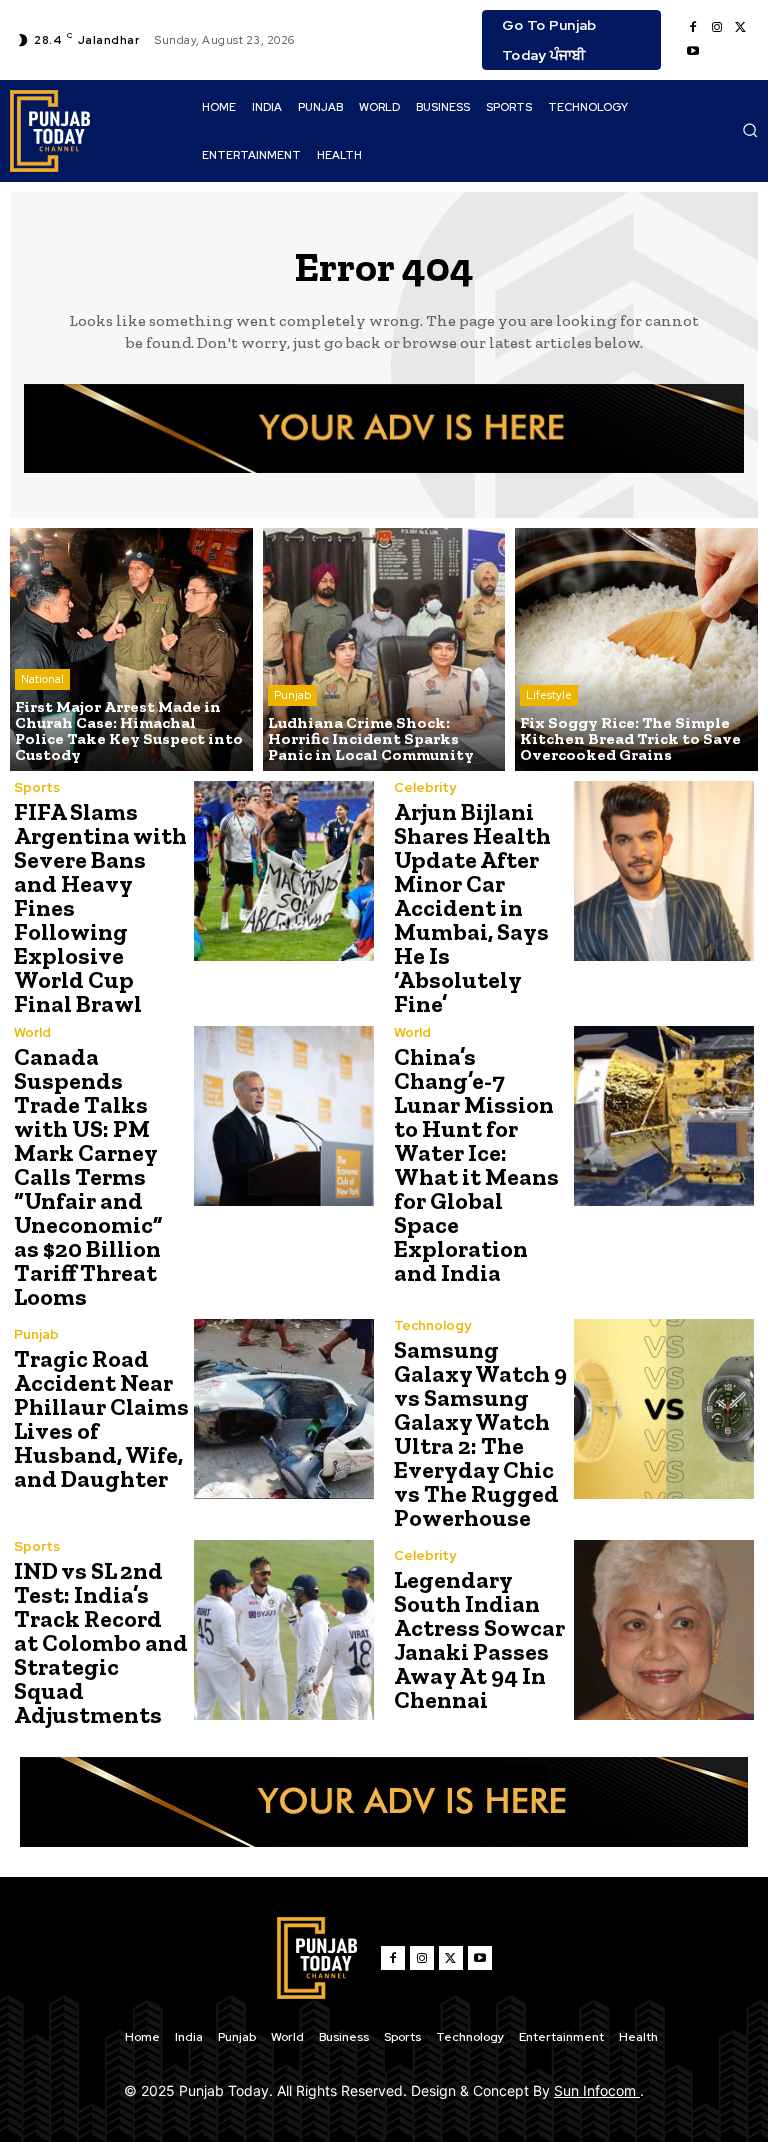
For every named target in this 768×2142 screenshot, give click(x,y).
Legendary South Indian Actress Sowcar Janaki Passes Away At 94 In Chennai (479, 1639)
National (42, 679)
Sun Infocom (597, 2090)
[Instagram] (717, 28)
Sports (37, 787)
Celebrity (425, 787)
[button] (750, 130)
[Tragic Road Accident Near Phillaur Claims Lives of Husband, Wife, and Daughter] (284, 1409)
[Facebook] (693, 28)
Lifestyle (549, 695)
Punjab (292, 695)
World (32, 1032)
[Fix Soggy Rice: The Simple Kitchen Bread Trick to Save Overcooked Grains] (636, 649)
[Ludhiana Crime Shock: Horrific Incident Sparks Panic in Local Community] (384, 649)
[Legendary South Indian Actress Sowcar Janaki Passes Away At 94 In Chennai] (664, 1630)
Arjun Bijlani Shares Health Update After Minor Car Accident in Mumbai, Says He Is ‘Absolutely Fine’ (472, 907)
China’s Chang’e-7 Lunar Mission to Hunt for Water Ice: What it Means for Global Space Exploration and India (476, 1164)
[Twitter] (741, 28)
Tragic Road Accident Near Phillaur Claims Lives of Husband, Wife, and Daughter (101, 1418)
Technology (432, 1325)
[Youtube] (693, 52)
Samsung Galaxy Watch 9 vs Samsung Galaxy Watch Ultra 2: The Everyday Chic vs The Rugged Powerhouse (480, 1433)
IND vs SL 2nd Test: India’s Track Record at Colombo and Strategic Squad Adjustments (101, 1642)
